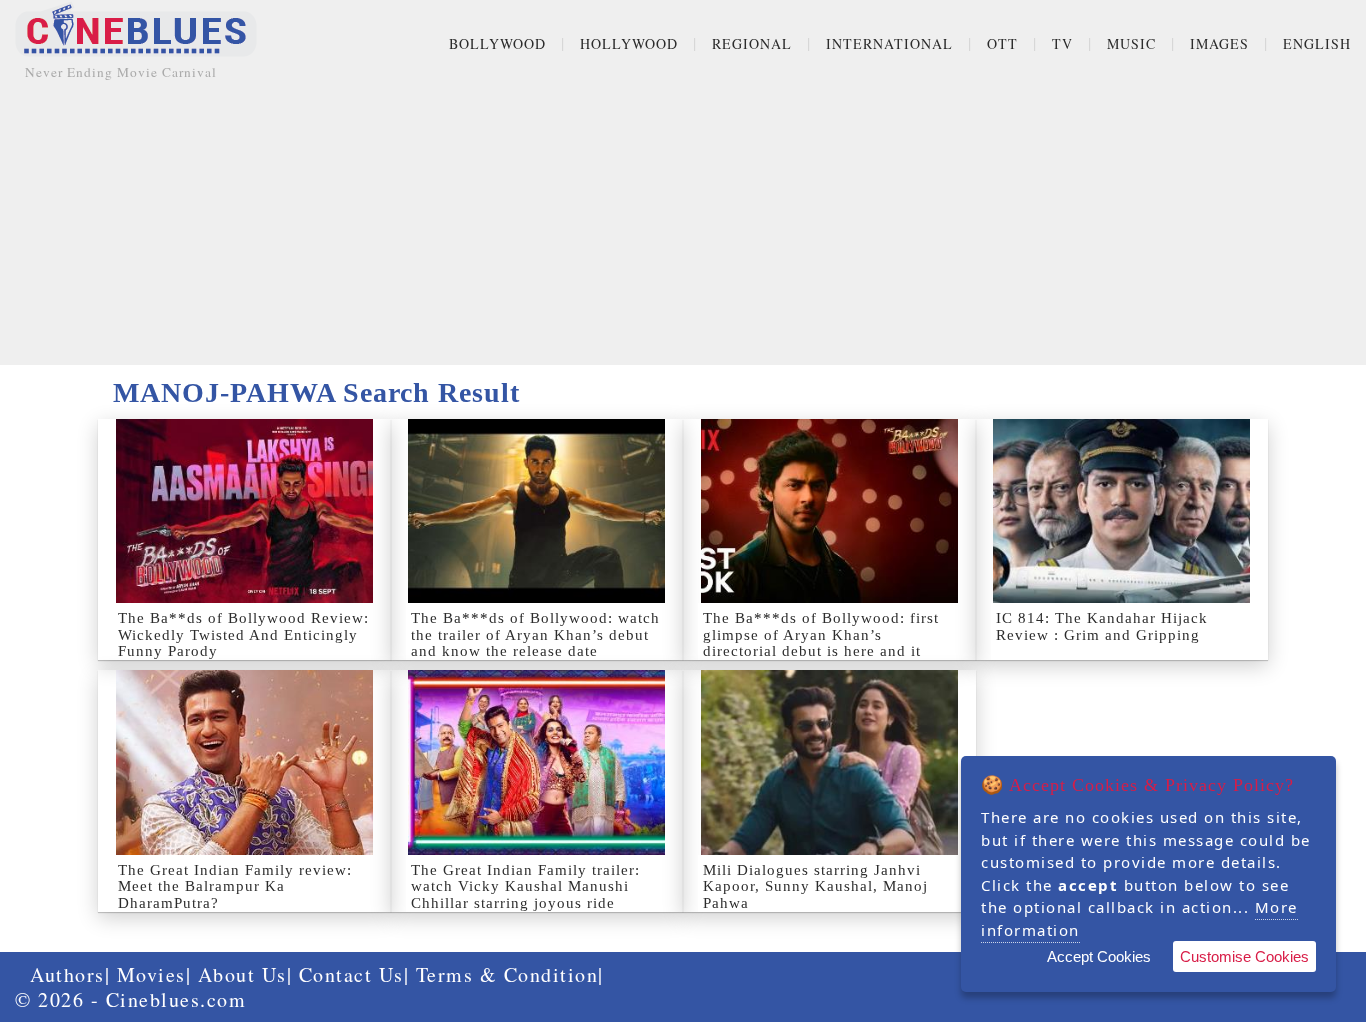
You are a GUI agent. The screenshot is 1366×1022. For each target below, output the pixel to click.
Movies (151, 974)
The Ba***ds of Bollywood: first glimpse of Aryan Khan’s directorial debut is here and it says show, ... (821, 643)
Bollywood (497, 43)
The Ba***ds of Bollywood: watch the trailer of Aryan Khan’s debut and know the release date (535, 634)
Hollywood (629, 43)
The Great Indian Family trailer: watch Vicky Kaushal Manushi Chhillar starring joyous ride (525, 886)
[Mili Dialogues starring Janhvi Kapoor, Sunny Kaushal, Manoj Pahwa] (829, 762)
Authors (67, 974)
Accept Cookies (1099, 956)
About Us (242, 974)
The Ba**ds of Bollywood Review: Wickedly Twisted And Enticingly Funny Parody (243, 634)
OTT (1002, 43)
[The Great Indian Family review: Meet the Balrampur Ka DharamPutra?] (244, 762)
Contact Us (351, 974)
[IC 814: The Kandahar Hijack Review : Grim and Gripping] (1122, 511)
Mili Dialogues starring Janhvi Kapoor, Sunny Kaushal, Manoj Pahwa (815, 886)
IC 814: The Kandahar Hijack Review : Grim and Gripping (1102, 626)
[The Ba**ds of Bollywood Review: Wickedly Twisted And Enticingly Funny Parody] (244, 511)
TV (1062, 43)
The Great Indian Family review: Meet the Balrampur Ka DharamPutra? (235, 886)
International (889, 43)
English (1317, 43)
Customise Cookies (1244, 956)
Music (1131, 43)
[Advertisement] (683, 225)
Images (1219, 43)
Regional (752, 43)
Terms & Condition (507, 974)
